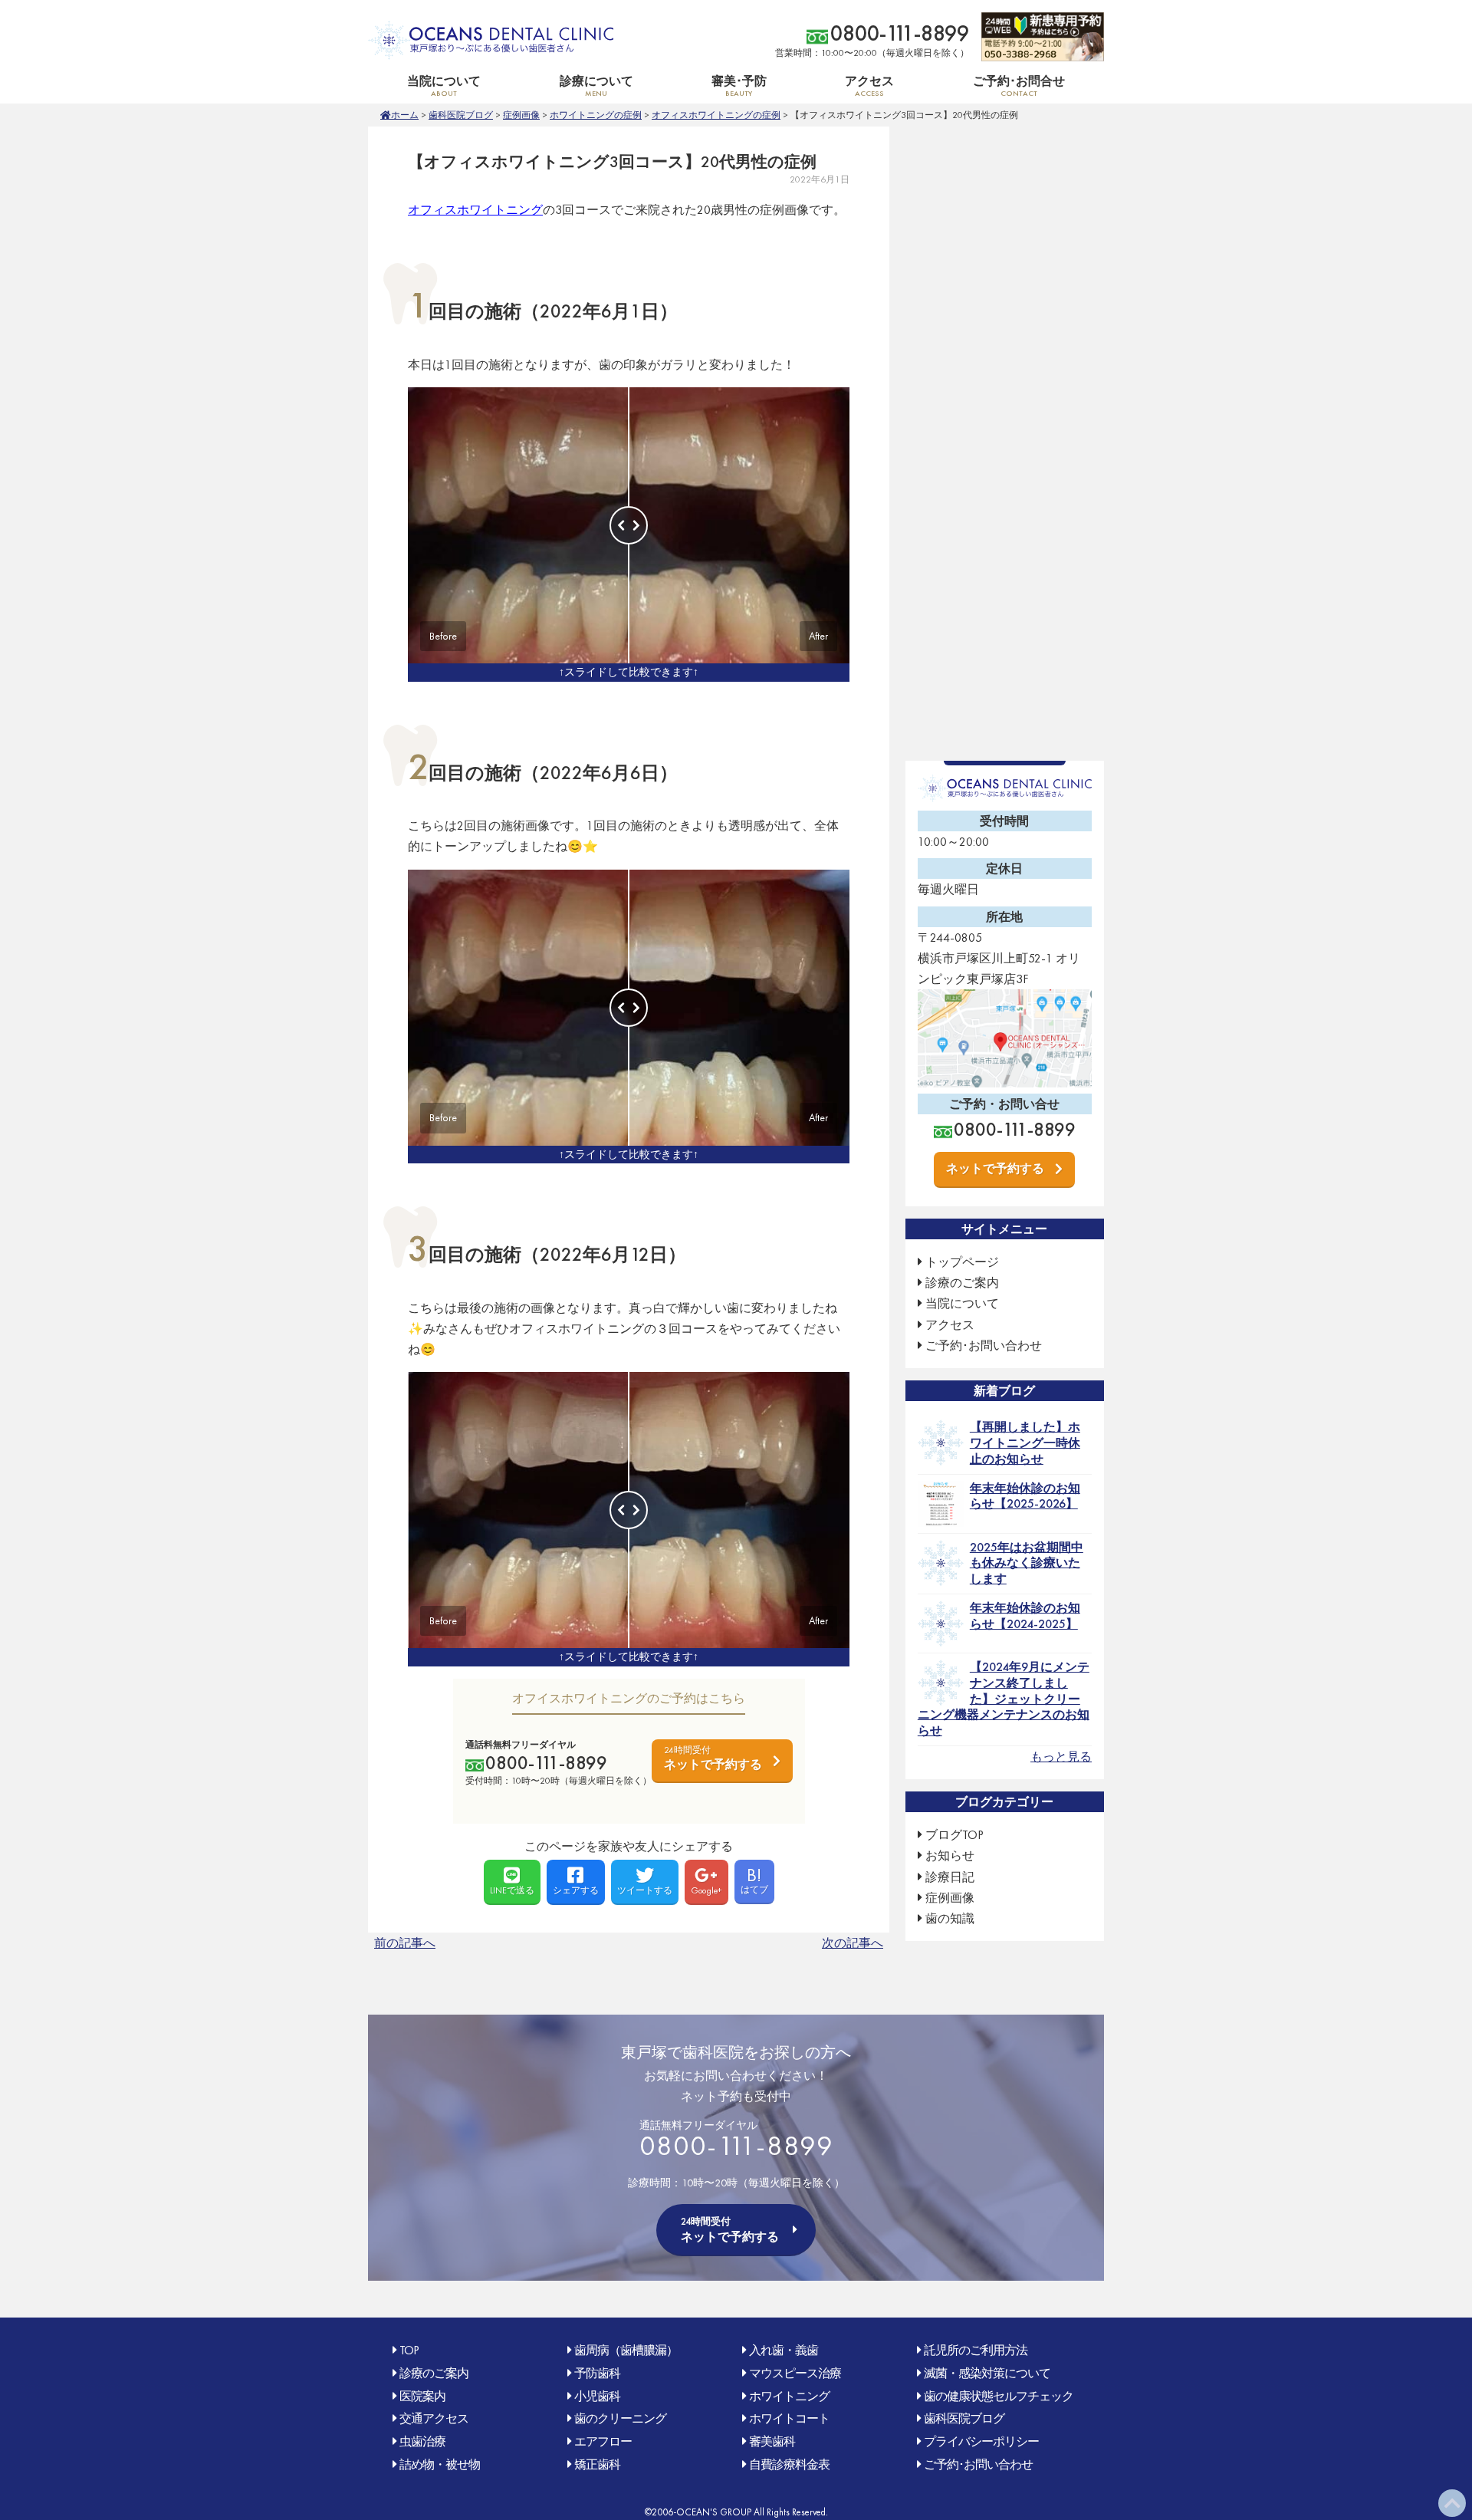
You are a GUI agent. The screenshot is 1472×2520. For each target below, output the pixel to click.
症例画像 (521, 115)
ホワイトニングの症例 (596, 115)
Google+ (706, 1890)
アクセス (869, 86)
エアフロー (603, 2441)
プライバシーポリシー (981, 2441)
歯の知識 (950, 1918)
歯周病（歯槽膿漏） (626, 2350)
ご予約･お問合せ (1019, 86)
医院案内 (422, 2396)
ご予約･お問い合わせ (984, 1346)
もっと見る (1061, 1757)
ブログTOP (955, 1835)
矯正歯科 (597, 2464)
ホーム (405, 115)
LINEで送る (512, 1890)
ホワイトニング (789, 2396)
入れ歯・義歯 (784, 2350)
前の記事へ (405, 1943)
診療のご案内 (962, 1283)
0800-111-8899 (900, 33)
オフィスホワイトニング (475, 210)
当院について (962, 1303)
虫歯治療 (422, 2441)
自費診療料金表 (789, 2464)
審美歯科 (772, 2441)
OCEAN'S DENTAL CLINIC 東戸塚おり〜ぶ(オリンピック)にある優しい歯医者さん (491, 40)
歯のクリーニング (620, 2418)
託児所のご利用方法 (976, 2350)
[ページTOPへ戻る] (1452, 2503)
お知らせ (950, 1855)
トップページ (962, 1262)
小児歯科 (597, 2396)
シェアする (576, 1890)
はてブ (754, 1879)
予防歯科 (597, 2373)
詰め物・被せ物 (440, 2464)
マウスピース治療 (795, 2373)
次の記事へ (853, 1943)
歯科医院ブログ (461, 115)
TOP (409, 2350)
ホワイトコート (789, 2418)
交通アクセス (434, 2418)
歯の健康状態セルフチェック (999, 2396)
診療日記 (950, 1877)
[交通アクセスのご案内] (1005, 1077)
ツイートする (645, 1890)
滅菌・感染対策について (987, 2373)
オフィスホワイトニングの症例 (716, 115)
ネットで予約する (713, 1758)
